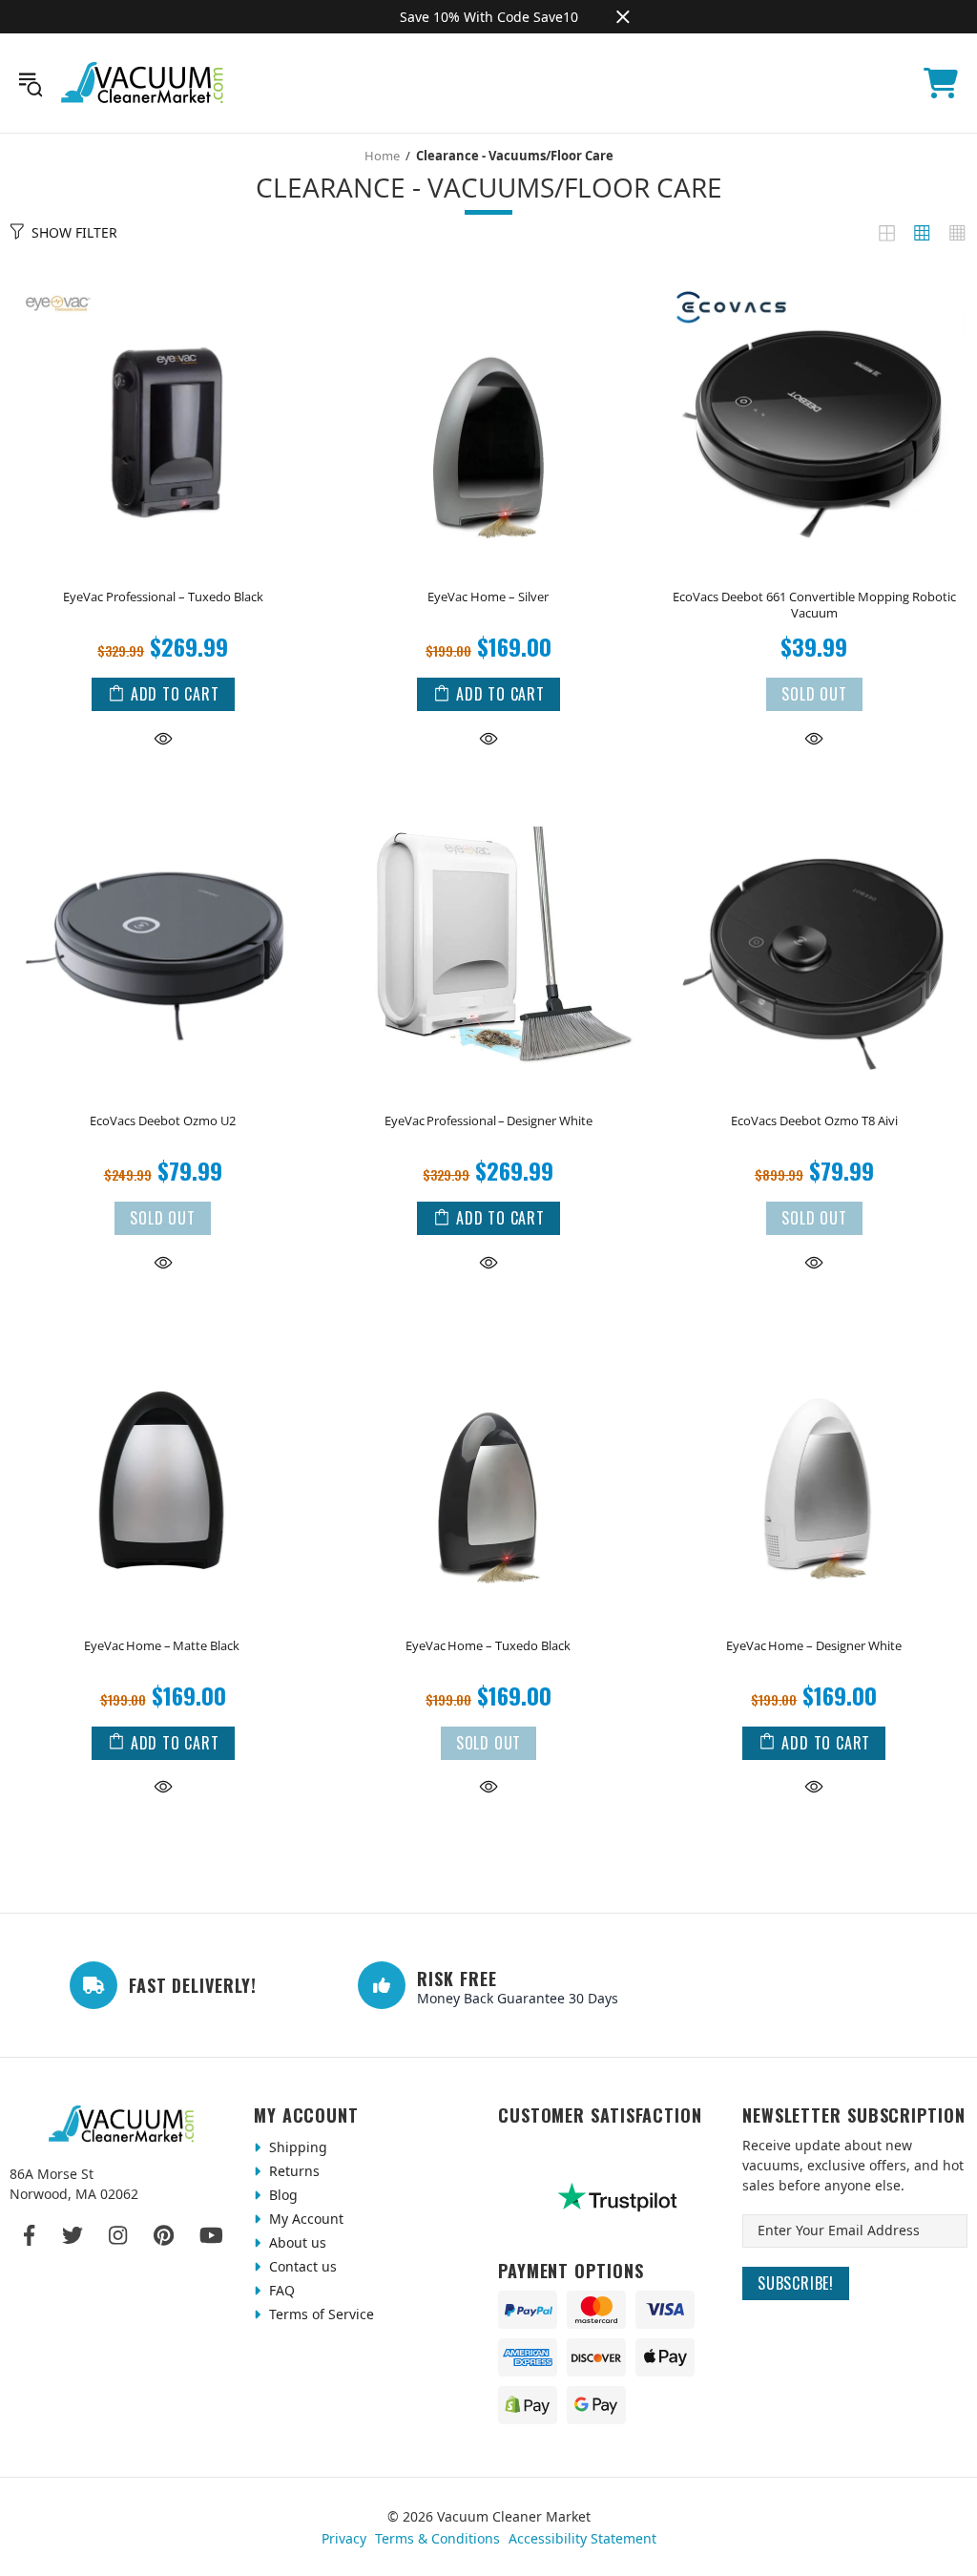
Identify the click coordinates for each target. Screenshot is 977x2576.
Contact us (301, 2266)
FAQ (280, 2290)
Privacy (344, 2538)
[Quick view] (163, 737)
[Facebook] (30, 2235)
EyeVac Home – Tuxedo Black (488, 1646)
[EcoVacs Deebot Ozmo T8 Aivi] (814, 797)
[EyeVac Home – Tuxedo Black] (488, 1321)
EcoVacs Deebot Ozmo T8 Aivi (814, 1121)
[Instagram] (118, 2235)
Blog (281, 2195)
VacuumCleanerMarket (143, 83)
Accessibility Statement (582, 2538)
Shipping (296, 2147)
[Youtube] (211, 2235)
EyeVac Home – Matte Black (163, 1646)
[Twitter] (73, 2235)
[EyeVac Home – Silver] (488, 273)
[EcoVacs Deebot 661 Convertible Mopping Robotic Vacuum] (814, 273)
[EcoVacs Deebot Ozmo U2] (163, 797)
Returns (292, 2171)
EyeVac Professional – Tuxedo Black (163, 597)
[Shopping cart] (941, 83)
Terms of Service (320, 2314)
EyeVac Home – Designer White (814, 1646)
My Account (304, 2219)
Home (382, 156)
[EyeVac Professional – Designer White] (488, 797)
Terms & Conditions (437, 2538)
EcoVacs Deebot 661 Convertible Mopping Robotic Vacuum (814, 605)
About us (296, 2242)
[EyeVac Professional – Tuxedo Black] (163, 273)
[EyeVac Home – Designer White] (814, 1321)
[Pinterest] (164, 2235)
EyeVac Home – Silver (488, 597)
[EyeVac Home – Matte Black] (163, 1321)
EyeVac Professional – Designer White (488, 1121)
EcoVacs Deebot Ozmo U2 (163, 1121)
